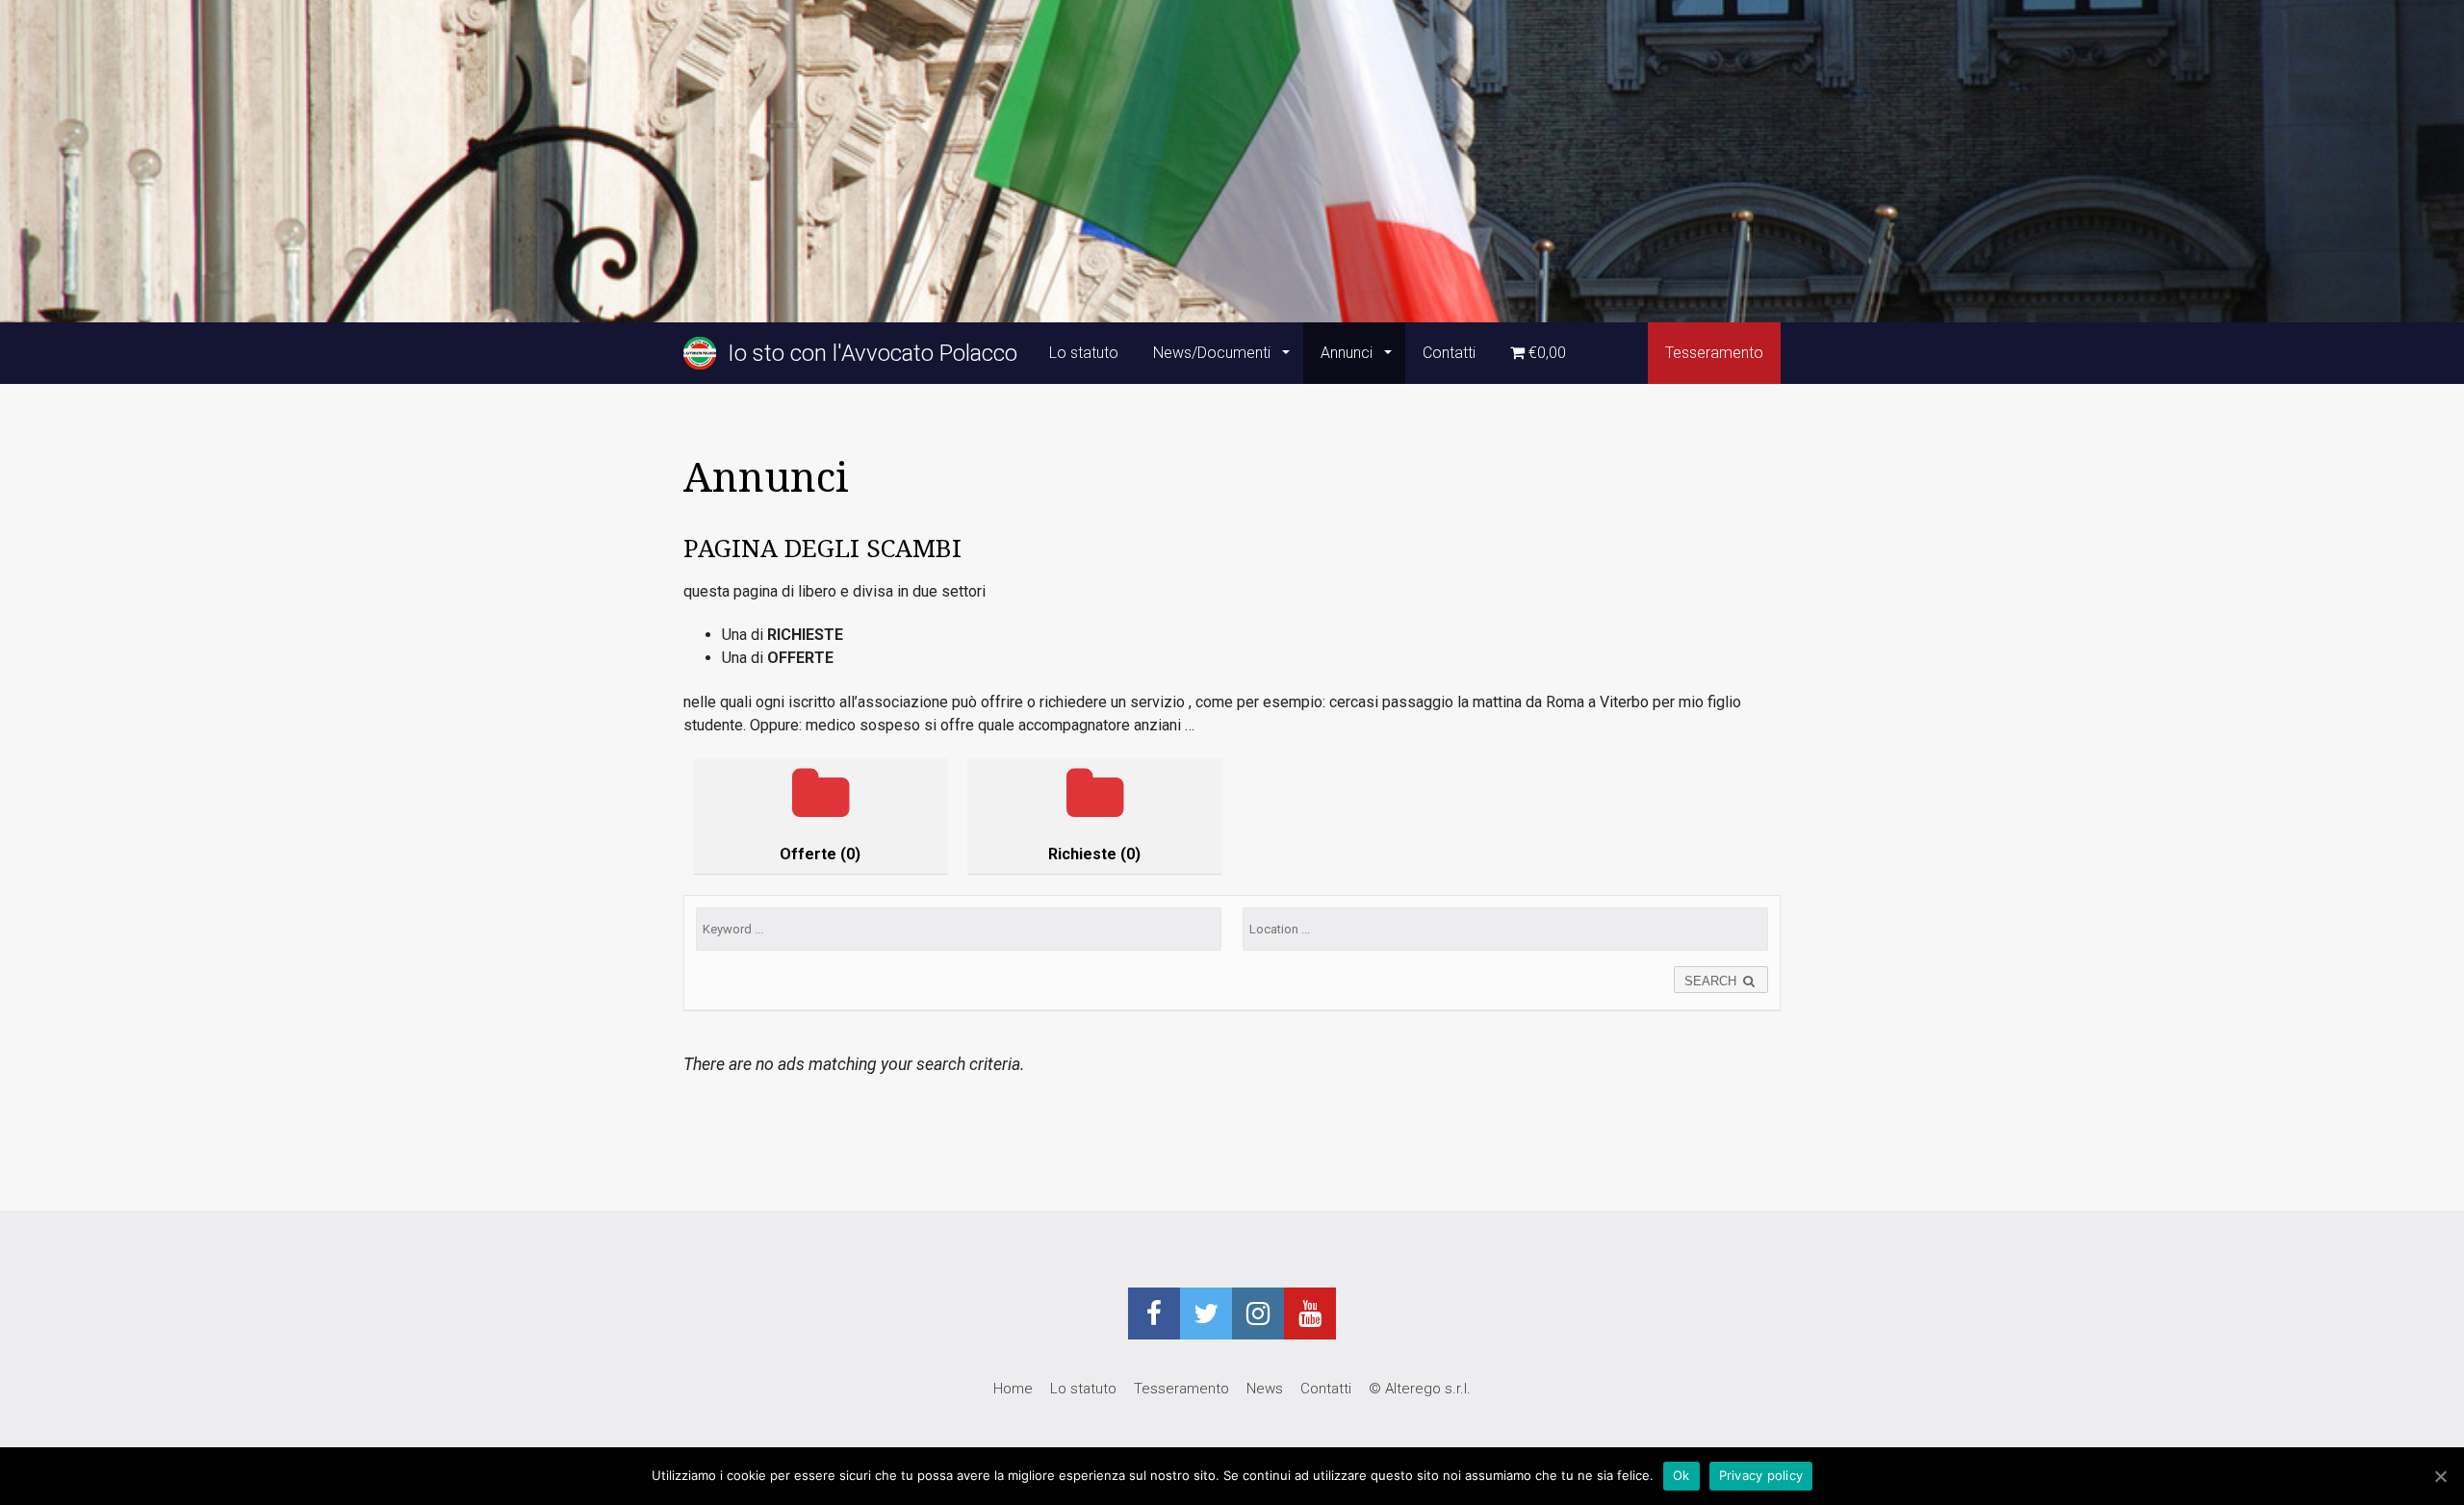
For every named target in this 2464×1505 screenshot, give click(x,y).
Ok (1681, 1475)
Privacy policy (1761, 1475)
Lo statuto (1084, 353)
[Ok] (2440, 1476)
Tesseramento (1714, 353)
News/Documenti (1214, 353)
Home (1013, 1389)
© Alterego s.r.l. (1420, 1389)
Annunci (1348, 353)
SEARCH (1712, 981)
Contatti (1449, 353)
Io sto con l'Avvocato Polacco (867, 353)
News (1265, 1389)
